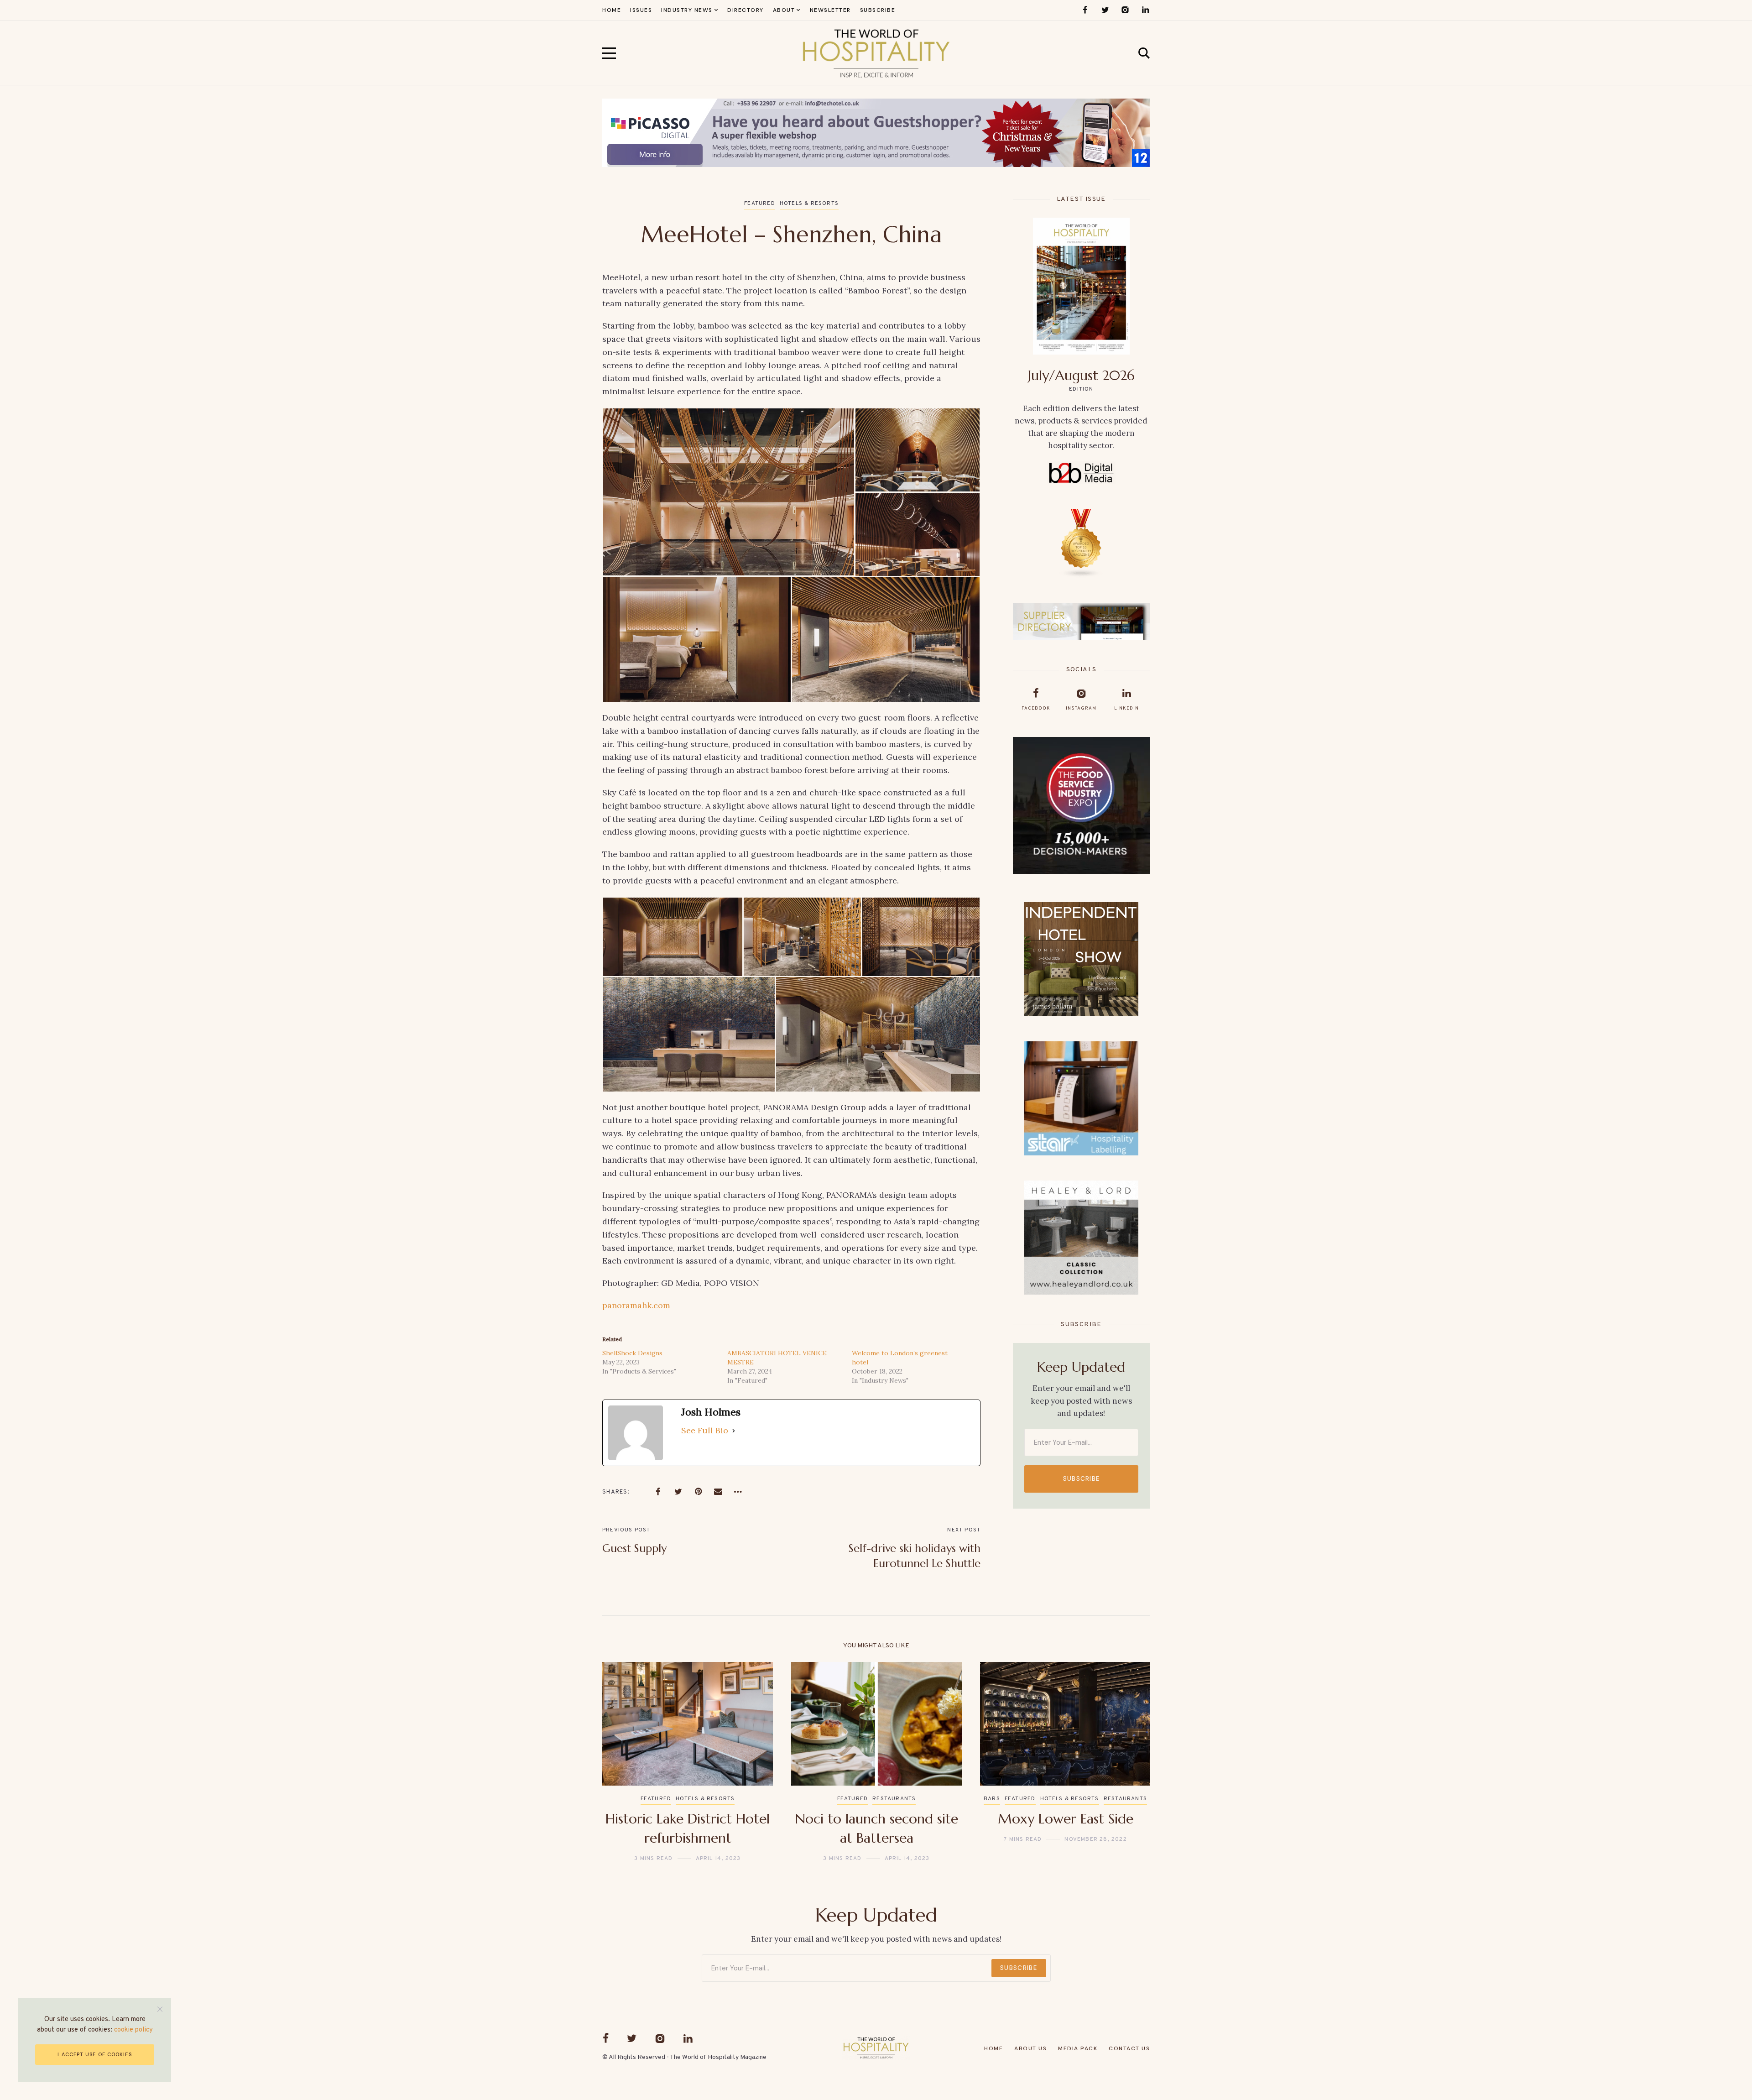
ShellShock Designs (632, 1353)
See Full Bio (705, 1430)
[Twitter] (1105, 10)
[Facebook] (1085, 10)
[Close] (160, 2009)
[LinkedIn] (1145, 10)
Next (1128, 1762)
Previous (624, 1762)
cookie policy (133, 2030)
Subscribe (1082, 1479)
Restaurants (894, 1799)
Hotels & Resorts (809, 204)
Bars (992, 1799)
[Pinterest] (698, 1492)
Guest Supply (634, 1548)
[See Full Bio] (734, 1431)
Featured (760, 204)
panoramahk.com (636, 1305)
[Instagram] (1125, 10)
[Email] (718, 1492)
